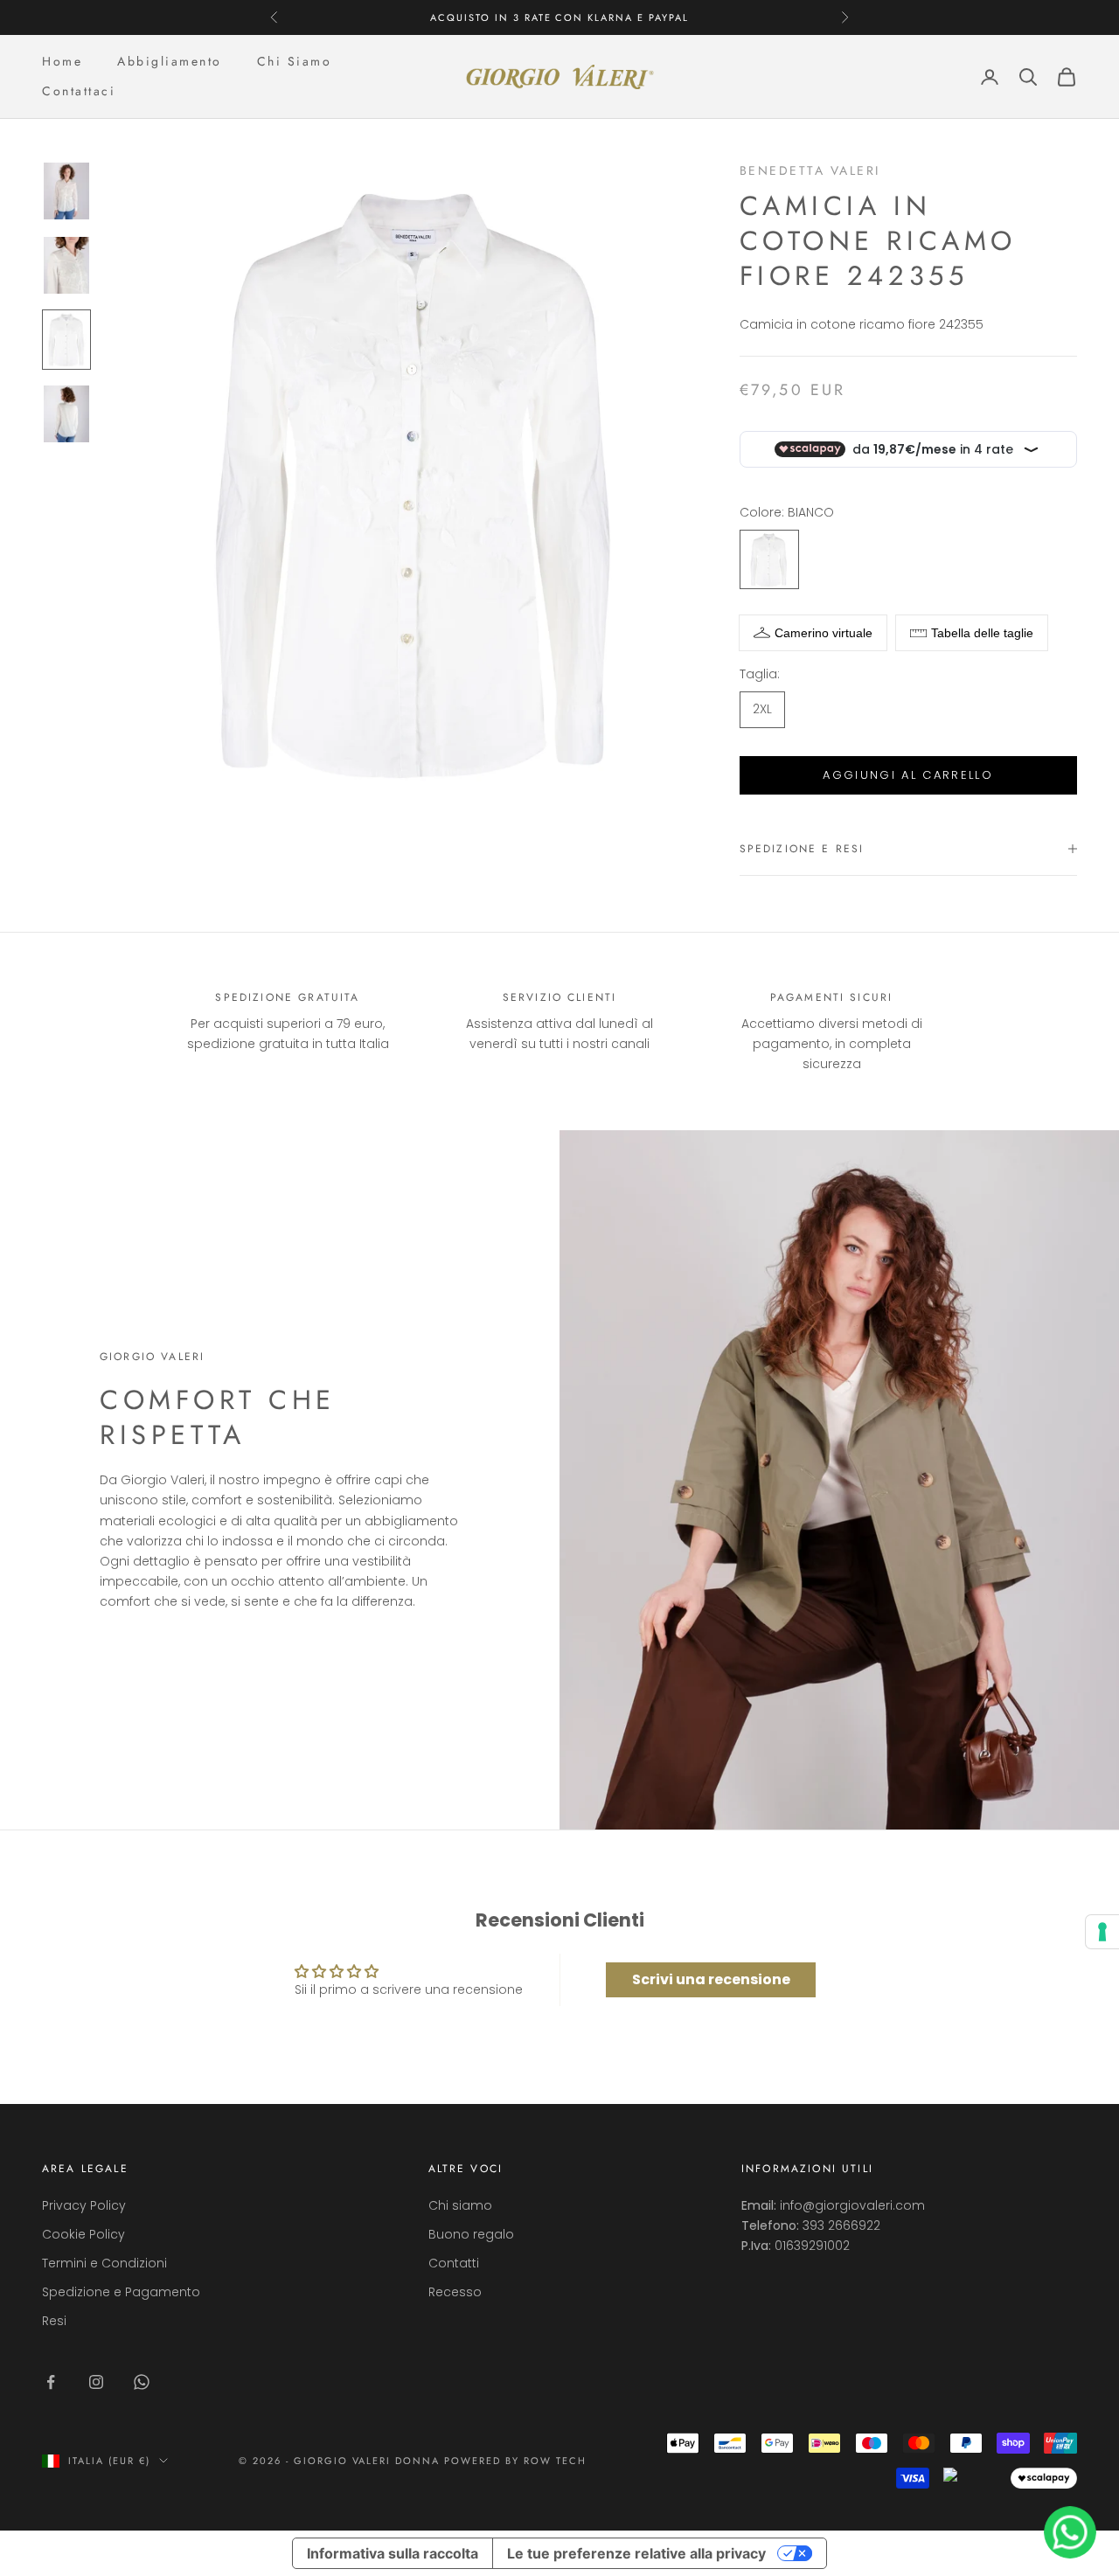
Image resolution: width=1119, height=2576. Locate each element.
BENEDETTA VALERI (810, 170)
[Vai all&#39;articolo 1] (66, 191)
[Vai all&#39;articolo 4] (66, 414)
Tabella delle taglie (982, 633)
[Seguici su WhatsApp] (142, 2382)
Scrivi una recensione (711, 1979)
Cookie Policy (83, 2234)
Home (62, 61)
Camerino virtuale (824, 633)
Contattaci (79, 91)
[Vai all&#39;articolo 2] (66, 265)
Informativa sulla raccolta (393, 2553)
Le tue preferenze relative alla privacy (636, 2553)
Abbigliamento (170, 61)
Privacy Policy (84, 2205)
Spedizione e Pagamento (121, 2292)
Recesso (455, 2292)
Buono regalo (471, 2234)
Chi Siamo (295, 61)
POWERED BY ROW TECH (515, 2461)
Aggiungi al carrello (908, 775)
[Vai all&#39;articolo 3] (66, 340)
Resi (54, 2321)
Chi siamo (460, 2205)
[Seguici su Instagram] (96, 2382)
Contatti (454, 2263)
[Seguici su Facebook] (51, 2382)
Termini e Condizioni (104, 2263)
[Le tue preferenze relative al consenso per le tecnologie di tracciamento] (1102, 1932)
